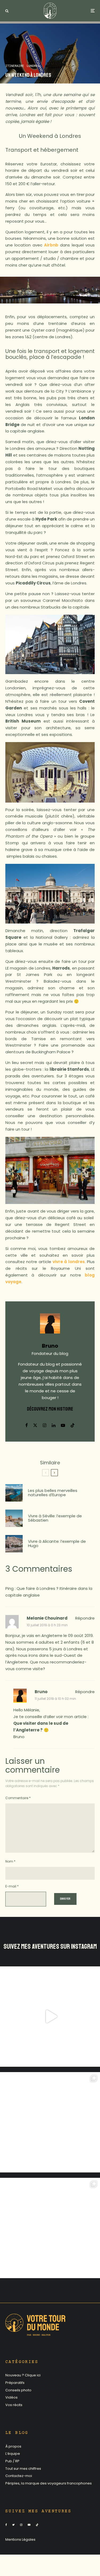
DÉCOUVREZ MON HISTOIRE (50, 1409)
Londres (33, 66)
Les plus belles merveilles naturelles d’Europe (53, 1493)
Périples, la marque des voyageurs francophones (49, 2483)
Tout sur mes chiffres (23, 2469)
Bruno (50, 1346)
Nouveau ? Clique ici (23, 2375)
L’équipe (13, 2454)
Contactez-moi (19, 2476)
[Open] (50, 2017)
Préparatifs (15, 2383)
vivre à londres (69, 1262)
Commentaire (18, 1798)
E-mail (12, 1886)
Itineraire (15, 66)
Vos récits (14, 2405)
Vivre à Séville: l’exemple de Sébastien (55, 1518)
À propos (13, 2446)
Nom (10, 1861)
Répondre (85, 1618)
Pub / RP (12, 2461)
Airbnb (51, 245)
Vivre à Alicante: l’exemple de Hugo (57, 1544)
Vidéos (11, 2397)
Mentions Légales (20, 2539)
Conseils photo (18, 2390)
